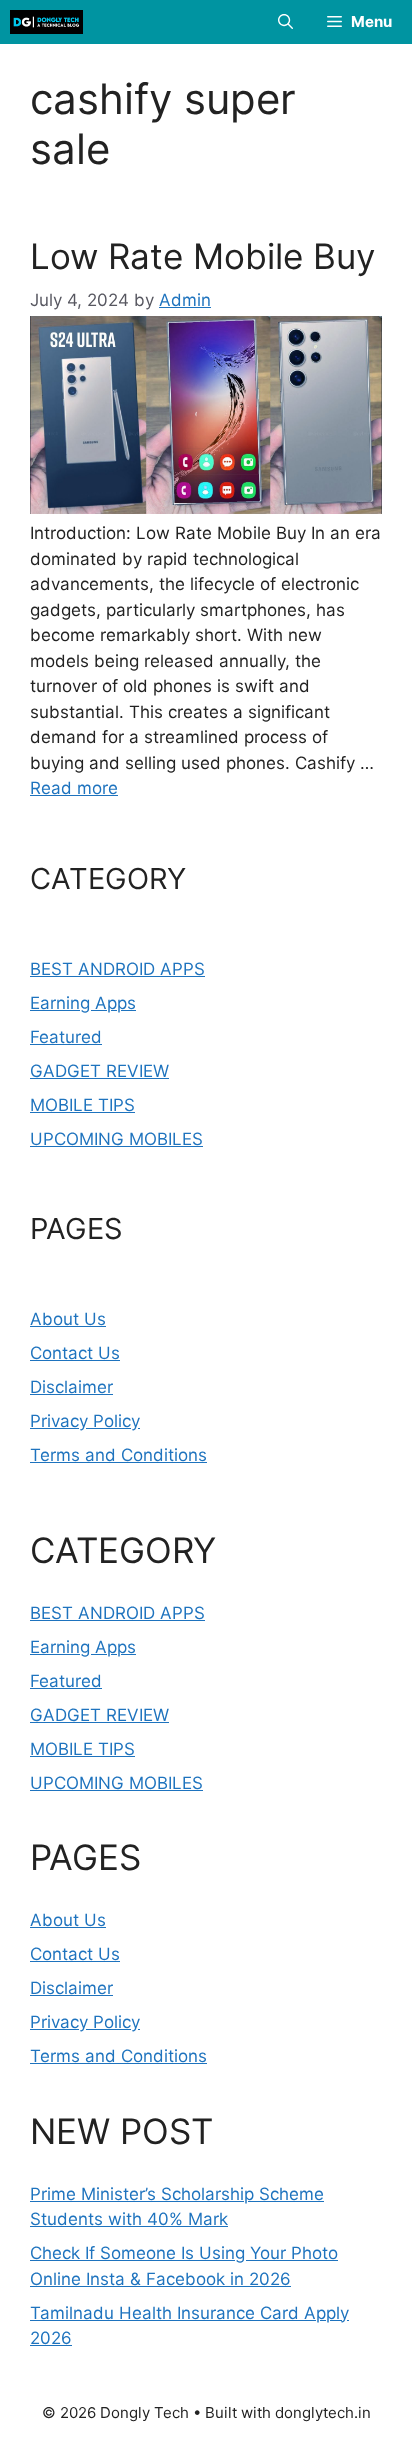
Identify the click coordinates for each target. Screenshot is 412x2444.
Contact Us (75, 1353)
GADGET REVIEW (99, 1071)
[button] (285, 22)
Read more (74, 788)
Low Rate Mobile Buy (202, 256)
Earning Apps (83, 1003)
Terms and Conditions (118, 1455)
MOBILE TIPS (82, 1105)
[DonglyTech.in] (46, 22)
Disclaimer (71, 1387)
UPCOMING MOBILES (116, 1139)
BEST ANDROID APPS (117, 969)
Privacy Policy (85, 1421)
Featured (66, 1037)
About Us (68, 1319)
